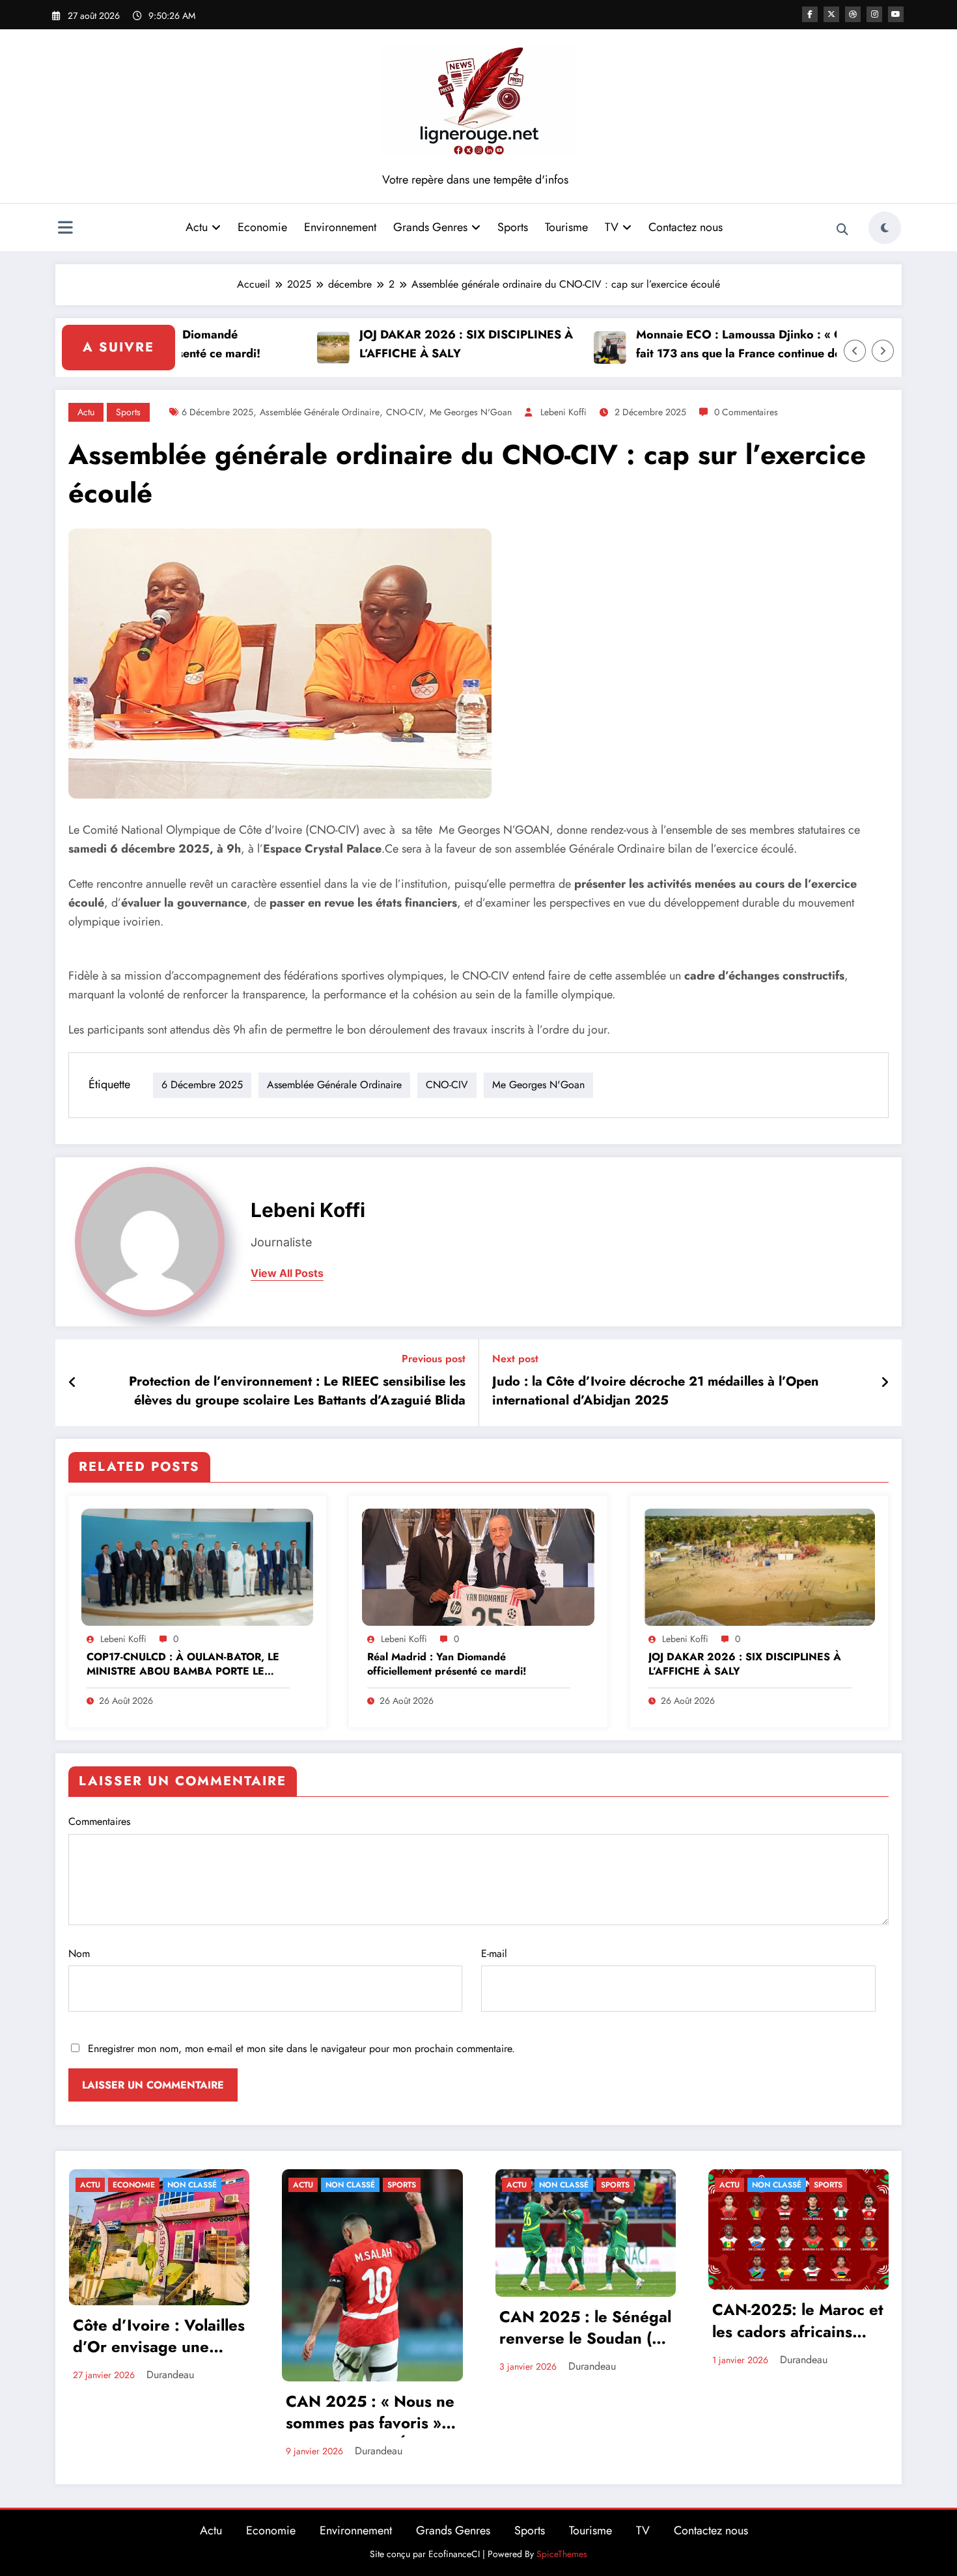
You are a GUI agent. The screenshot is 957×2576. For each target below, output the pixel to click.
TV (612, 227)
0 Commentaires (746, 412)
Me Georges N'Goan (471, 412)
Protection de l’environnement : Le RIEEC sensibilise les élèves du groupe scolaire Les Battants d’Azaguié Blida (297, 1391)
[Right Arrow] (883, 351)
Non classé (192, 2185)
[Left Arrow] (855, 351)
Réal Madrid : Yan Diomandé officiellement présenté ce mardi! (447, 1664)
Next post (515, 1359)
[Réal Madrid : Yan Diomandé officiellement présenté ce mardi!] (478, 1566)
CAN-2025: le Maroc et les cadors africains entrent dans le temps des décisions (798, 2322)
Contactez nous (686, 227)
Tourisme (566, 227)
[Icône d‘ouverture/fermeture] (65, 229)
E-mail (494, 1953)
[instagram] (874, 14)
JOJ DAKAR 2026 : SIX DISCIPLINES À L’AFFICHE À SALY (418, 344)
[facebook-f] (810, 14)
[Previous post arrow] (73, 1383)
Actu (197, 227)
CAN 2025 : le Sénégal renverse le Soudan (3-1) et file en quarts (585, 2329)
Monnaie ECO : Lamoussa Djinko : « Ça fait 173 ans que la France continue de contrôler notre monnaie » (694, 345)
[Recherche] (842, 230)
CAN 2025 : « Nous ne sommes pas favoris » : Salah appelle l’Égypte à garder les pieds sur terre (370, 2414)
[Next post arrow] (885, 1383)
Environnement (340, 227)
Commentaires (99, 1821)
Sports (513, 227)
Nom (79, 1953)
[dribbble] (853, 14)
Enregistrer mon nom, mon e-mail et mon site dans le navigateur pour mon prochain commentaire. (301, 2048)
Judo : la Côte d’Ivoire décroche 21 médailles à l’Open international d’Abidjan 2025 (656, 1391)
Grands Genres (430, 227)
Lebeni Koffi (563, 412)
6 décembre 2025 (217, 412)
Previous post (434, 1359)
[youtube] (896, 14)
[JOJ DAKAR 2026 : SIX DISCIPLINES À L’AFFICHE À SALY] (759, 1566)
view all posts (287, 1273)
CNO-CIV (405, 412)
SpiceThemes (562, 2554)
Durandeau (170, 2375)
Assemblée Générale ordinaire (320, 412)
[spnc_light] (885, 228)
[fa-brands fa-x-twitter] (831, 14)
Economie (262, 227)
